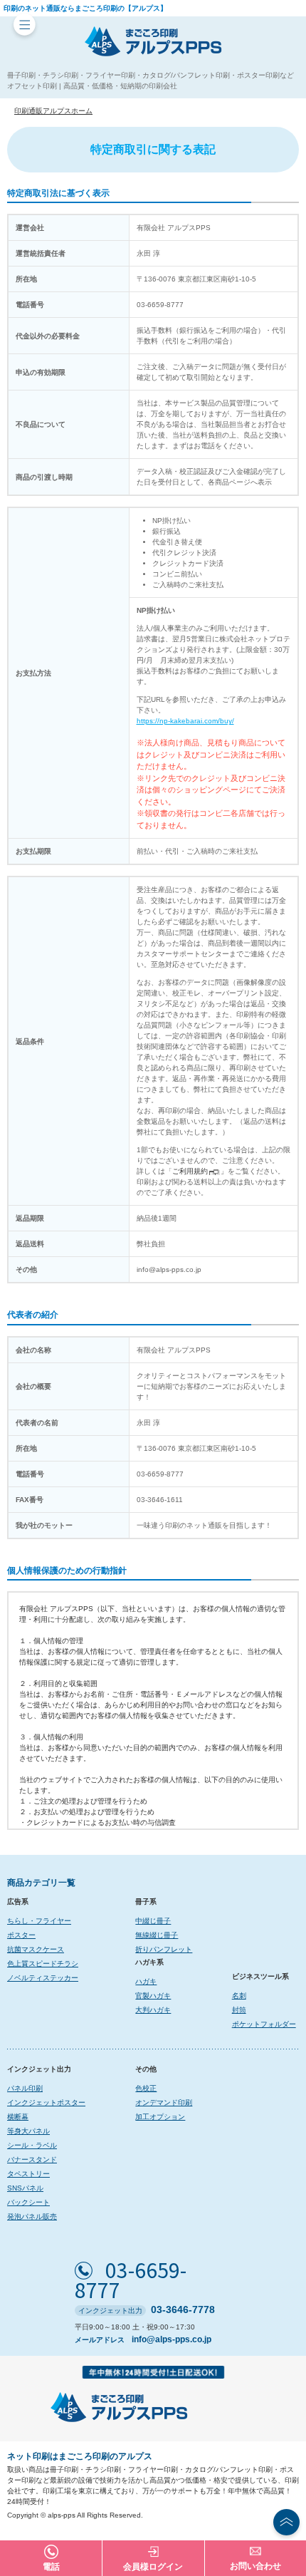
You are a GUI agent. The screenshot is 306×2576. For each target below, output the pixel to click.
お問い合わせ (255, 2566)
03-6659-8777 (131, 2280)
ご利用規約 (190, 1171)
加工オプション (160, 2117)
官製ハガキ (153, 1996)
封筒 (239, 2010)
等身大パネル (28, 2131)
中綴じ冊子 (153, 1921)
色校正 (146, 2088)
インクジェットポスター (46, 2102)
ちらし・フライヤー (39, 1921)
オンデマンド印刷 (164, 2102)
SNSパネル (25, 2188)
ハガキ (146, 1981)
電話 (51, 2567)
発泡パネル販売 (32, 2217)
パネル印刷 (25, 2088)
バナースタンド (32, 2159)
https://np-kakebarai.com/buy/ (185, 721)
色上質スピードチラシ (43, 1964)
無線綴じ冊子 (157, 1935)
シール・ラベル (32, 2145)
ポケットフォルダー (264, 2024)
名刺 (239, 1996)
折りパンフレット (164, 1949)
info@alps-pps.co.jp (172, 2339)
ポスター (21, 1935)
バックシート (28, 2202)
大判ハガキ (153, 2010)
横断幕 (18, 2117)
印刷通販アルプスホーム (53, 111)
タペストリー (28, 2174)
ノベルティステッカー (43, 1978)
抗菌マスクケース (36, 1949)
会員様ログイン (153, 2567)
